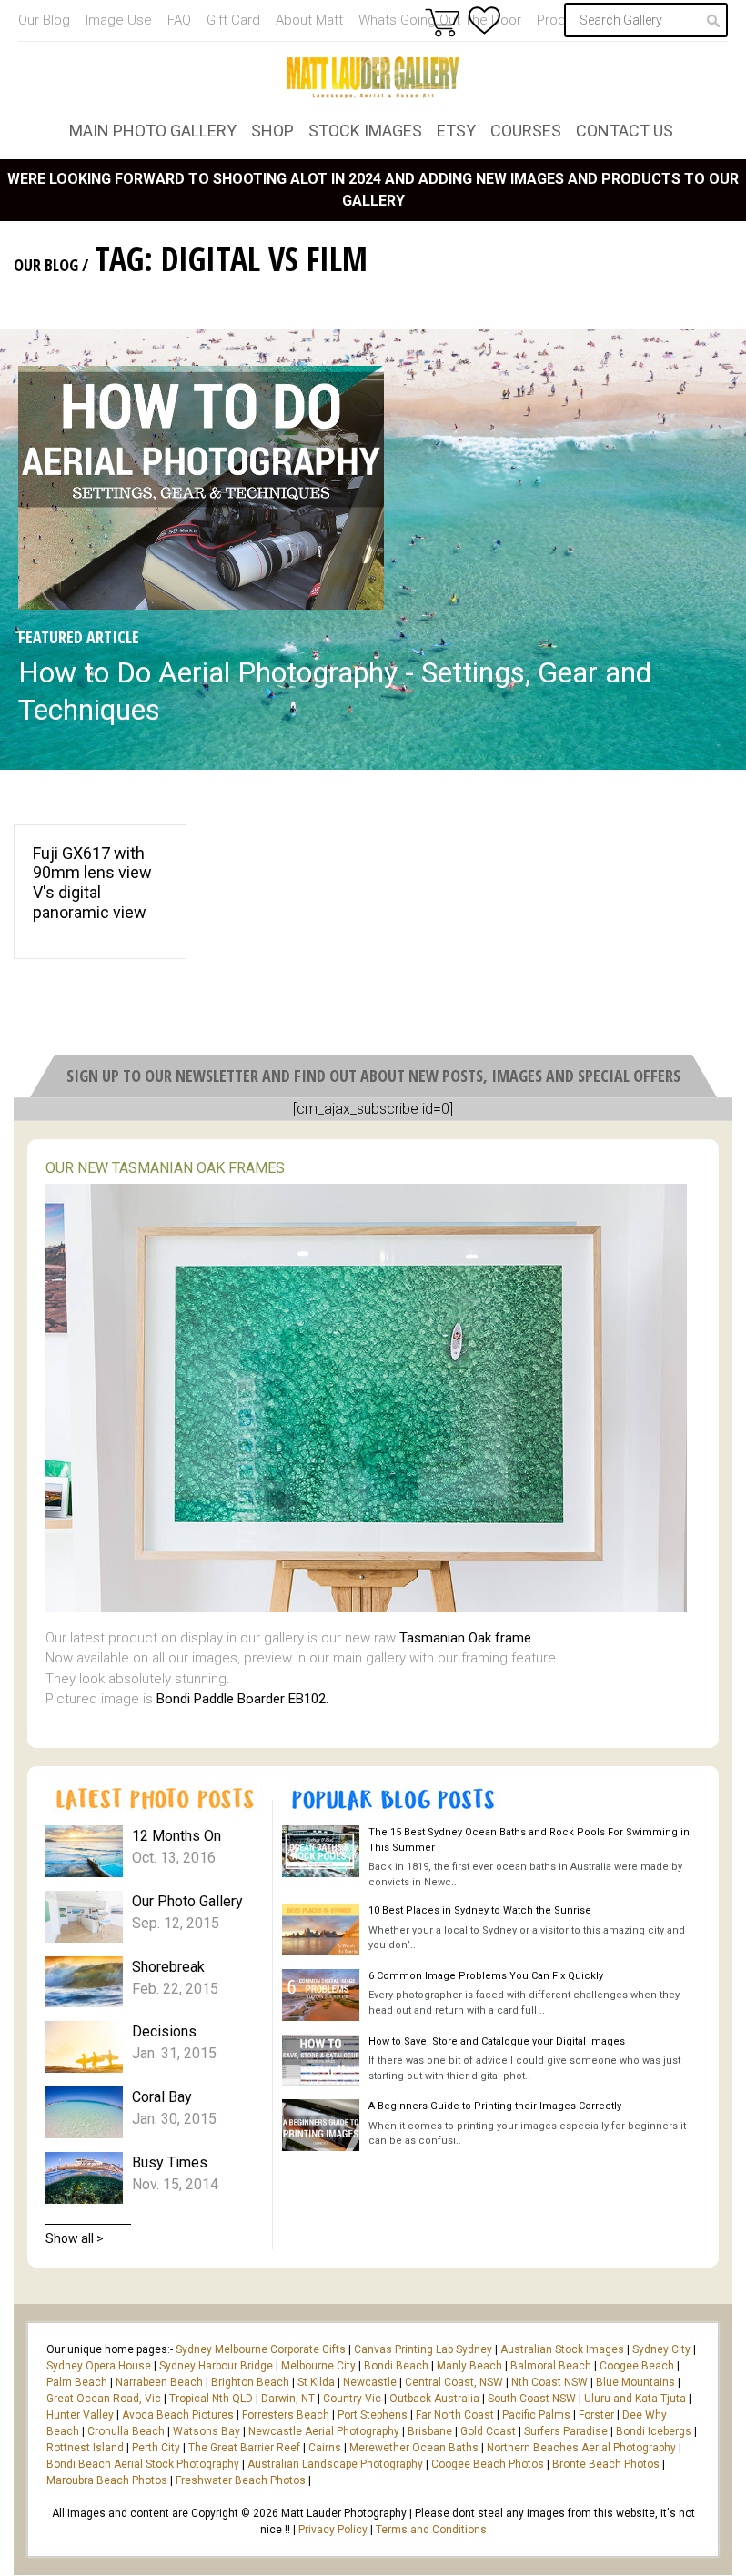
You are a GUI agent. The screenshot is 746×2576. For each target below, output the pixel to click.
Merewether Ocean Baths (414, 2448)
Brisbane (430, 2431)
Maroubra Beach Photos (107, 2480)
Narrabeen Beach (159, 2382)
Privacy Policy (333, 2530)
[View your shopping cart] (442, 22)
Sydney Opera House (99, 2366)
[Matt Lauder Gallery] (373, 77)
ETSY (456, 131)
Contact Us (625, 131)
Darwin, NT (288, 2399)
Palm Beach (77, 2382)
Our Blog (44, 20)
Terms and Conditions (431, 2530)
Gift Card (233, 20)
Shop (272, 131)
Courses (526, 131)
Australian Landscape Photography (335, 2464)
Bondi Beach (396, 2366)
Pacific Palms (536, 2415)
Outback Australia (434, 2399)
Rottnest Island (85, 2448)
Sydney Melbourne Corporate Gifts (262, 2349)
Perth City (156, 2448)
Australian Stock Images (562, 2349)
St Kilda (316, 2382)
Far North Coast (455, 2415)
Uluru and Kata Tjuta (635, 2399)
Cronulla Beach (126, 2431)
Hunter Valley (80, 2415)
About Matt (309, 20)
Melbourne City (318, 2366)
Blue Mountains (634, 2382)
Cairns (325, 2448)
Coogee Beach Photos (488, 2464)
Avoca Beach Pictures (178, 2415)
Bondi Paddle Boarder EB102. (242, 1699)
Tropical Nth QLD (211, 2399)
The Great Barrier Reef (244, 2448)
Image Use (119, 20)
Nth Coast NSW (549, 2382)
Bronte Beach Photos (606, 2464)
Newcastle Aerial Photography (324, 2431)
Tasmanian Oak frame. (467, 1638)
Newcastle (370, 2382)
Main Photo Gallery (153, 131)
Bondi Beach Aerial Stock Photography (143, 2464)
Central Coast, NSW (454, 2382)
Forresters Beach (286, 2415)
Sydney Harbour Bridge (216, 2366)
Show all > (75, 2238)
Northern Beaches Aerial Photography (581, 2448)
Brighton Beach (250, 2382)
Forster (596, 2415)
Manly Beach (469, 2366)
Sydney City (661, 2349)
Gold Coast (488, 2431)
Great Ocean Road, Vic (104, 2399)
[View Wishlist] (484, 20)
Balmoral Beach (551, 2366)
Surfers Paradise (566, 2431)
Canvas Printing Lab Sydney (423, 2349)
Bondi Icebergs (654, 2431)
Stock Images (365, 131)
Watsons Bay (207, 2431)
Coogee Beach (637, 2366)
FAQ (179, 20)
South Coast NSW (532, 2399)
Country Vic (352, 2399)
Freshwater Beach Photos (241, 2480)
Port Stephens (373, 2415)
